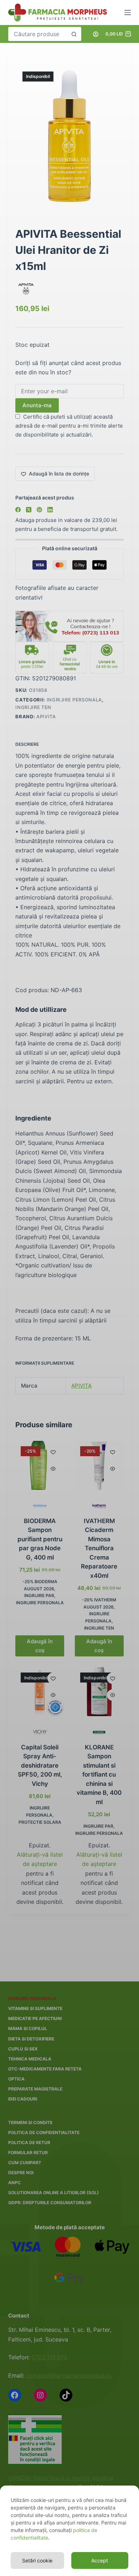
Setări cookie (37, 2560)
